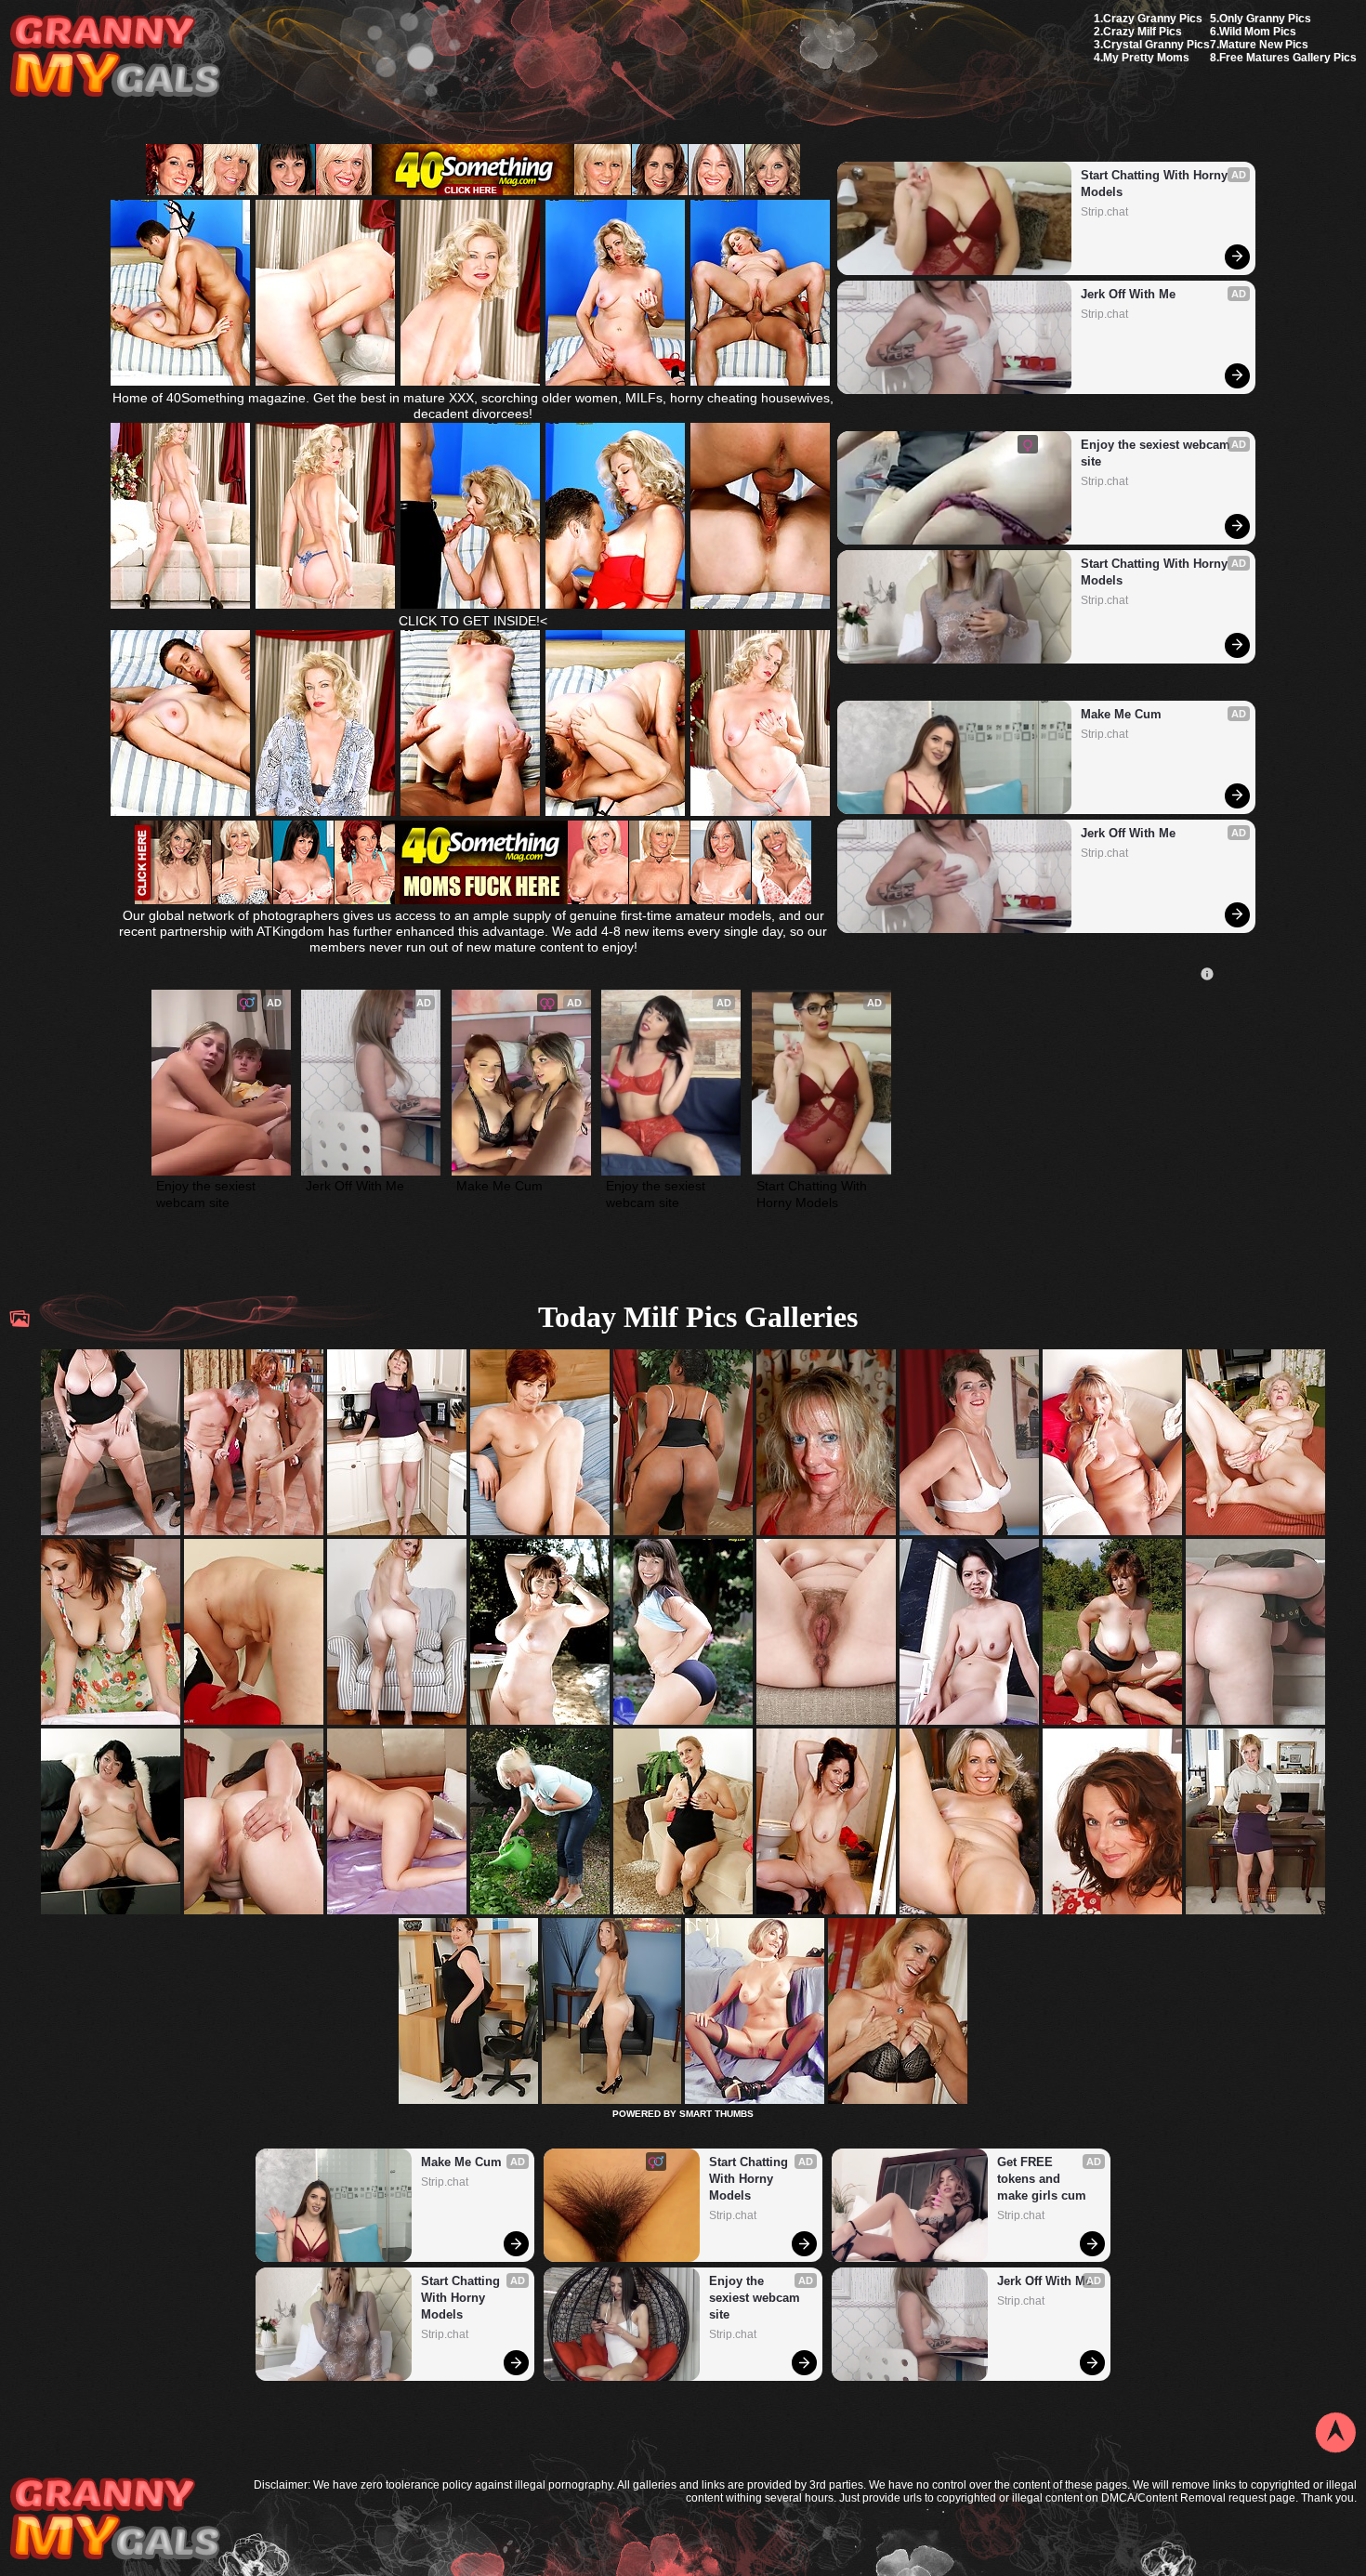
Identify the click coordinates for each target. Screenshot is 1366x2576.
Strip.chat (1104, 212)
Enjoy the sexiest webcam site (1157, 453)
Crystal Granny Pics (1156, 45)
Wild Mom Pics (1258, 32)
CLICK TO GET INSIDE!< (473, 621)
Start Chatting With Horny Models (1156, 184)
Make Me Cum (1121, 714)
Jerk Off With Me (1128, 294)
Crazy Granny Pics (1153, 19)
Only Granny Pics (1265, 19)
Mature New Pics (1264, 45)
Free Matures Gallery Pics (1288, 58)
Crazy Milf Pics (1143, 32)
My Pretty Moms (1146, 58)
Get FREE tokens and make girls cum (1042, 2179)
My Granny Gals (115, 57)
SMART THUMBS (716, 2114)
